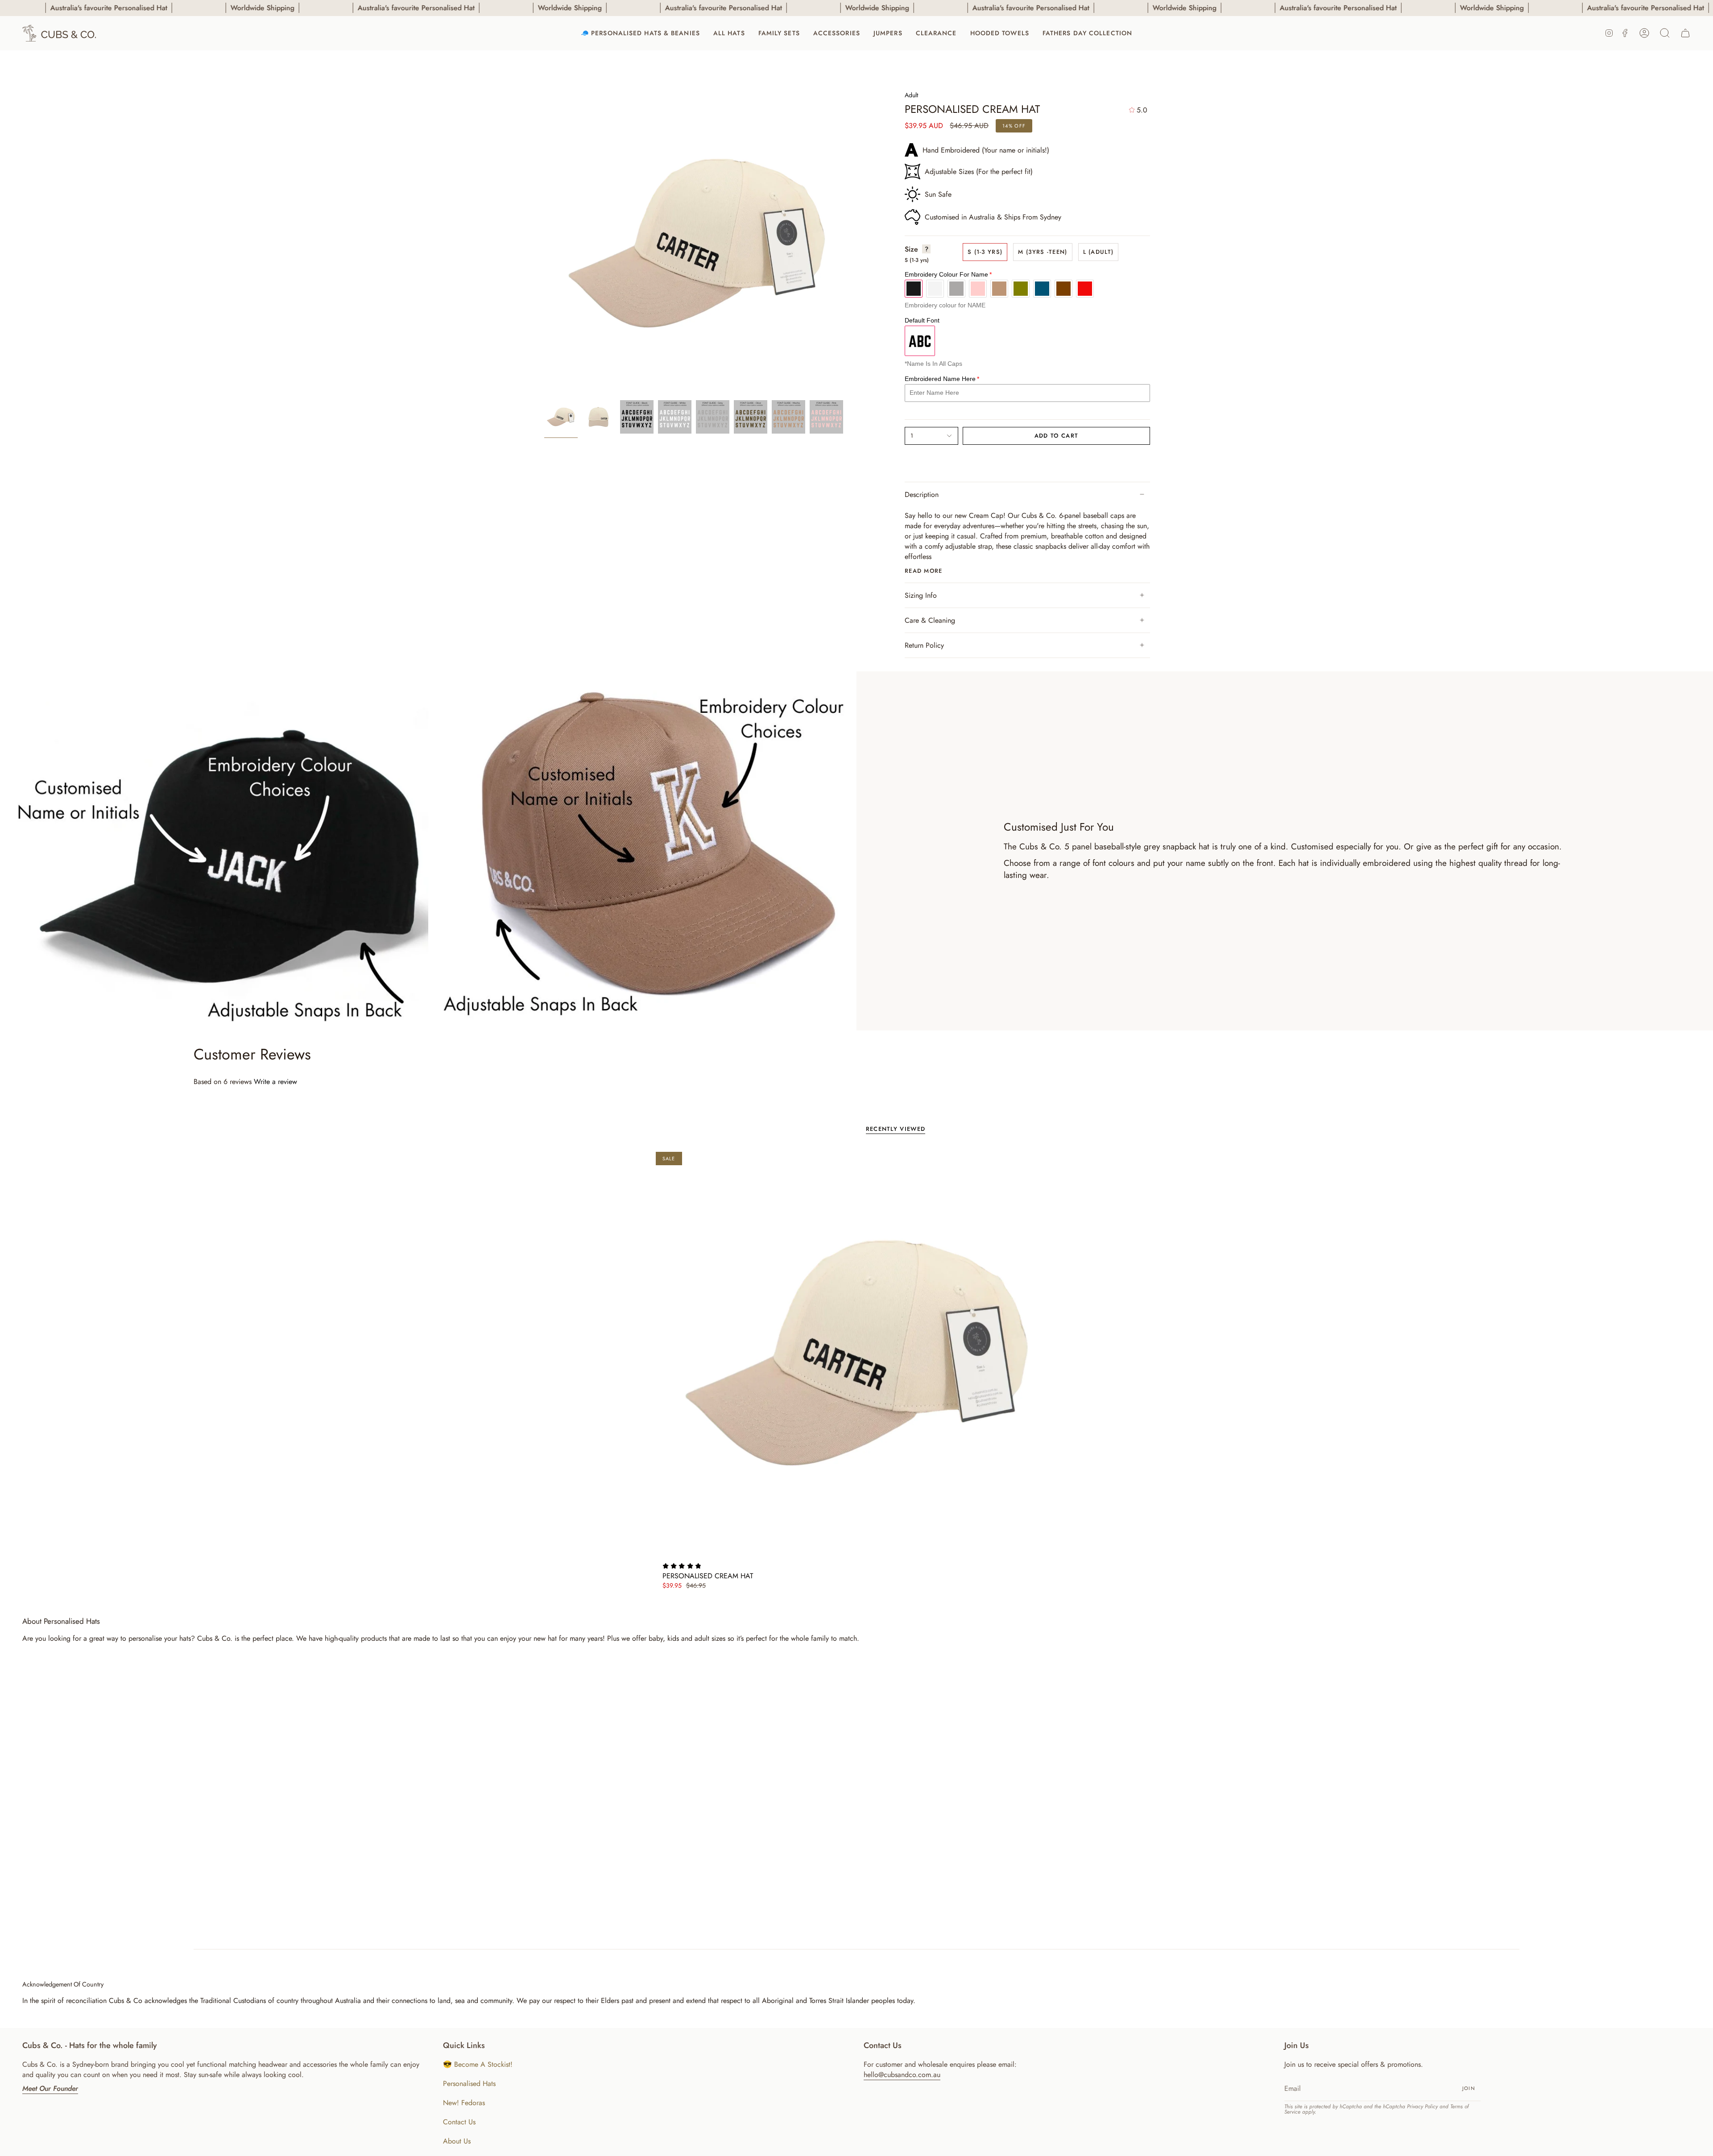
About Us (457, 2141)
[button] (729, 33)
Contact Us (459, 2122)
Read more (924, 571)
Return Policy (924, 645)
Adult (911, 95)
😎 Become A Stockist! (478, 2064)
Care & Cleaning (930, 620)
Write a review (275, 1082)
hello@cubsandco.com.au (902, 2075)
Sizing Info (921, 595)
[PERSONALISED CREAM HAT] (857, 1353)
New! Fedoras (464, 2103)
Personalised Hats (469, 2084)
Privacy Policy (1422, 2106)
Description (922, 495)
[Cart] (1685, 33)
